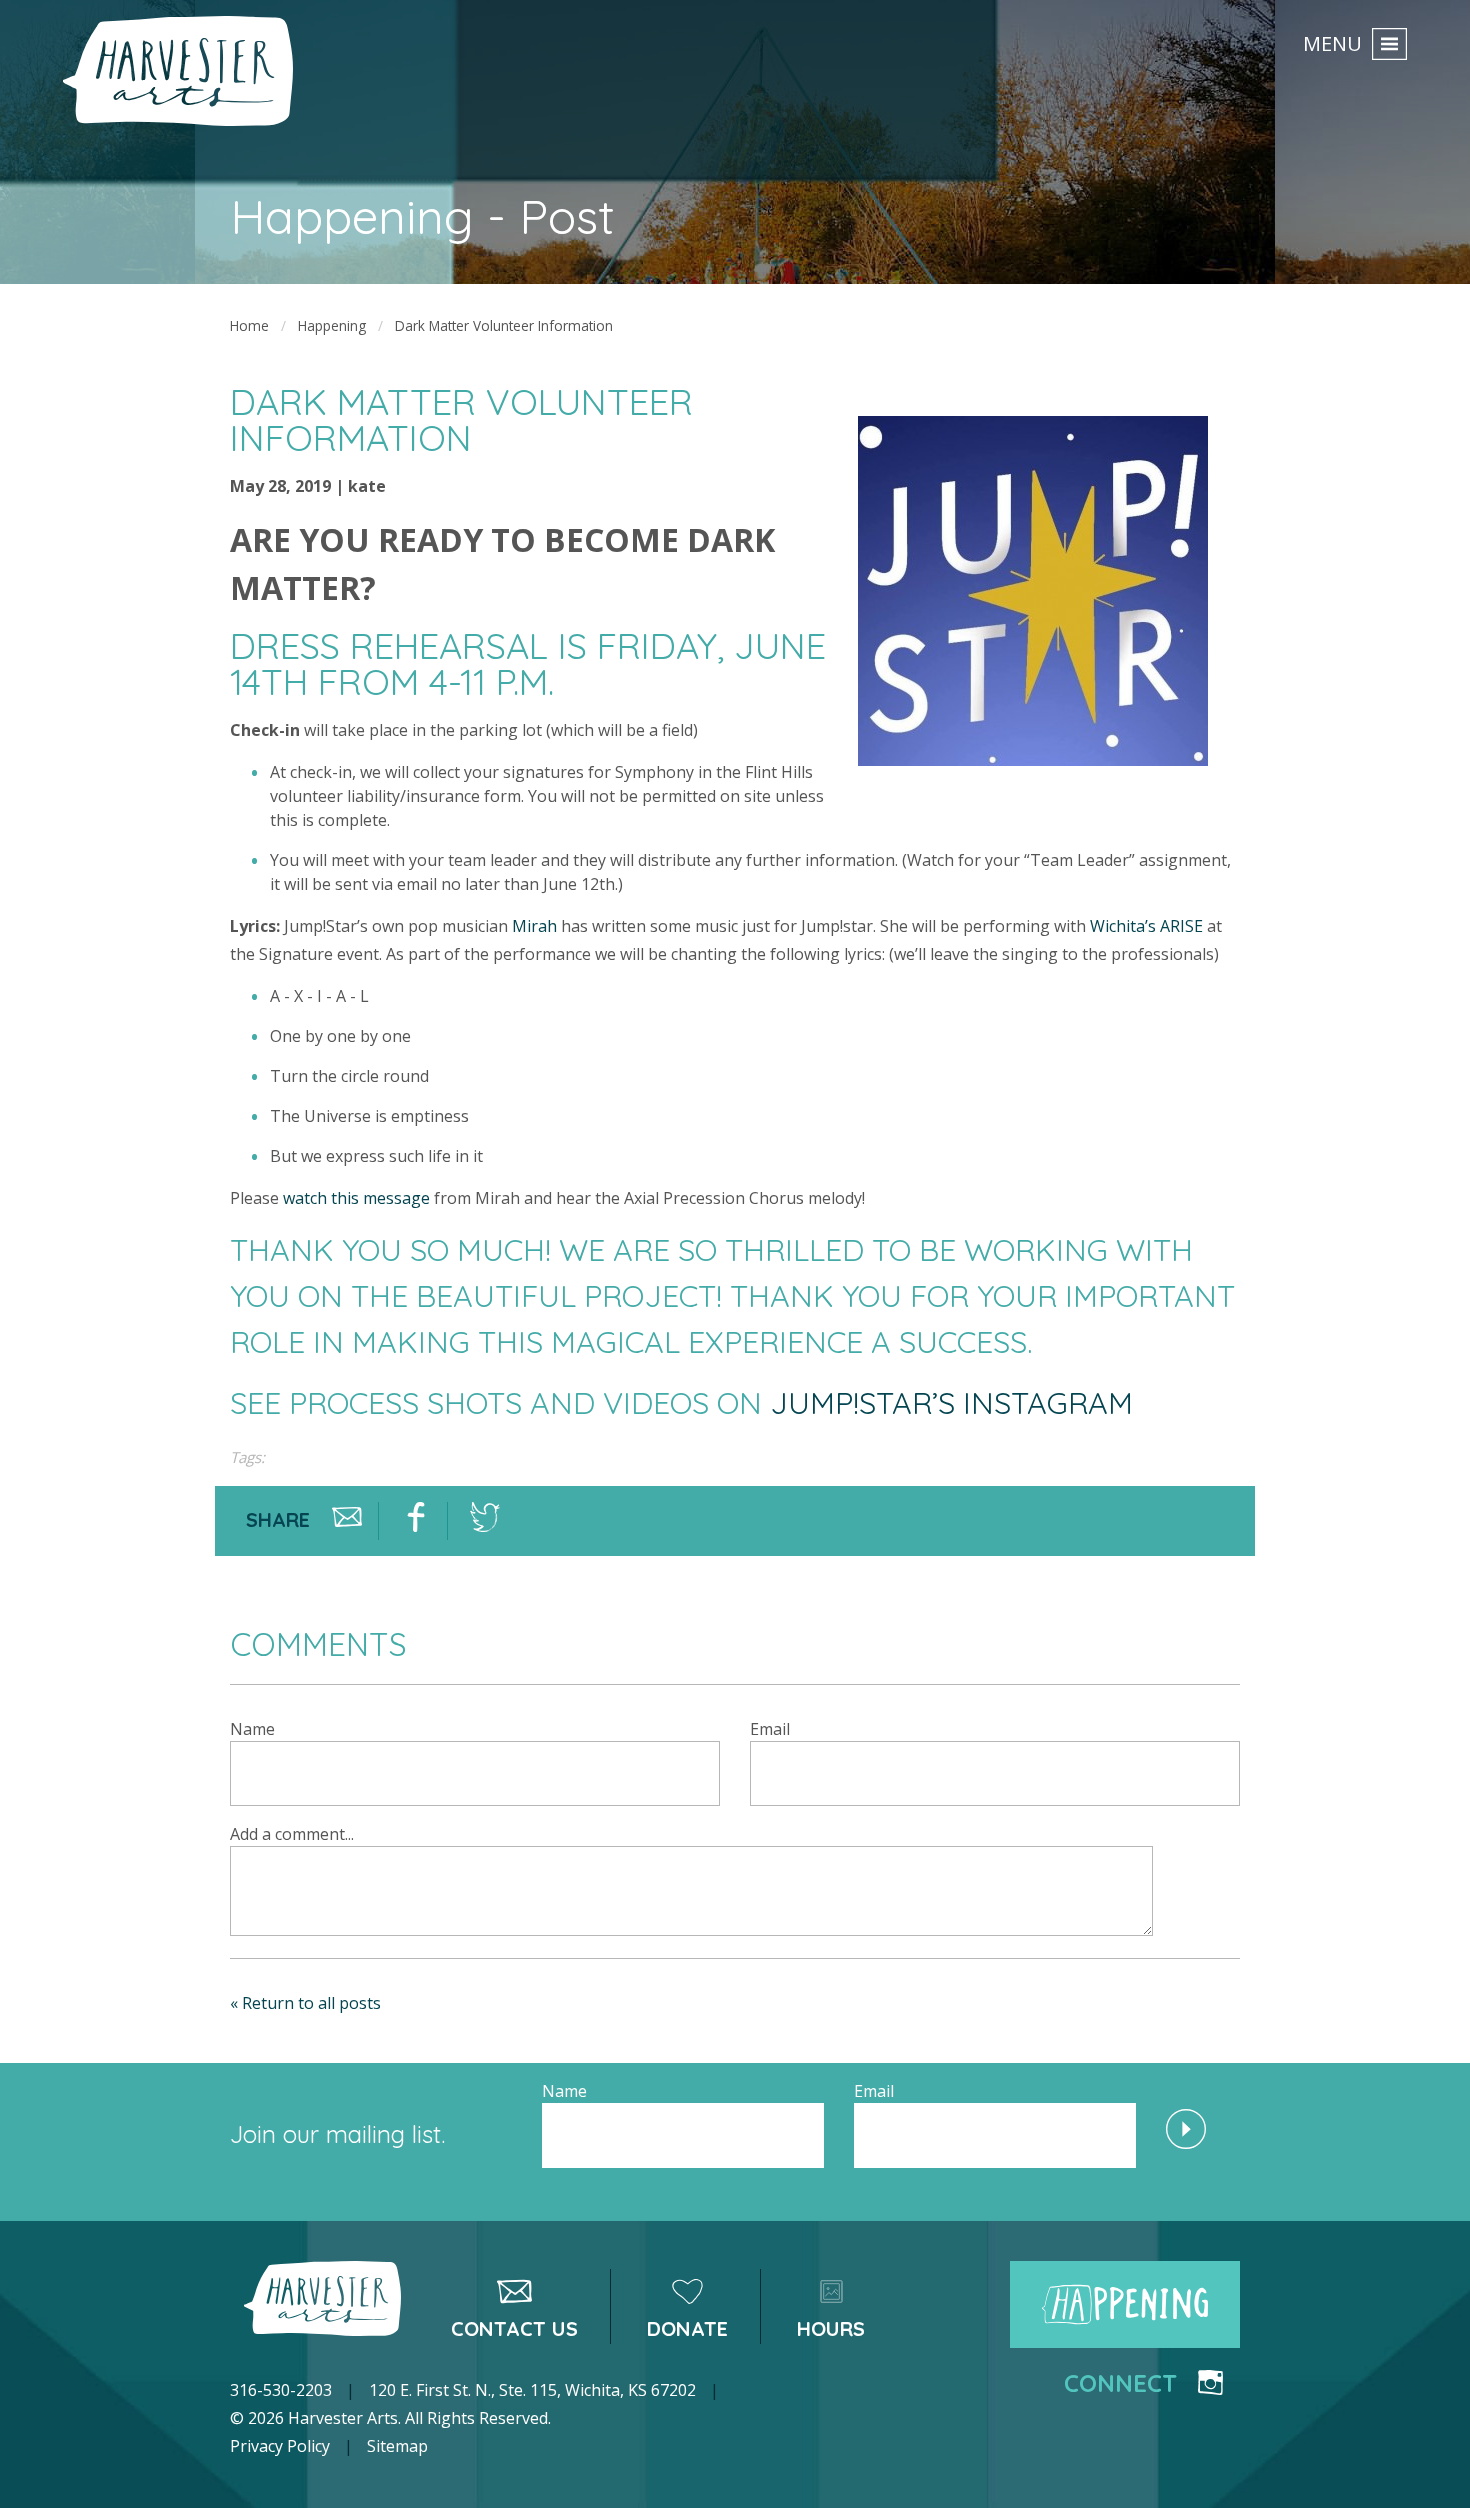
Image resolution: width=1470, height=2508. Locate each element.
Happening (332, 325)
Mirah (534, 926)
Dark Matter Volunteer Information (504, 325)
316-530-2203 (281, 2390)
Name (252, 1729)
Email (770, 1729)
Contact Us (514, 2328)
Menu (1332, 43)
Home (249, 325)
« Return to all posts (305, 2003)
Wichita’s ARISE (1146, 926)
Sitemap (397, 2446)
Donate (687, 2328)
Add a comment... (292, 1834)
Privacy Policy (280, 2446)
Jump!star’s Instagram (951, 1403)
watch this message (356, 1198)
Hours (831, 2328)
